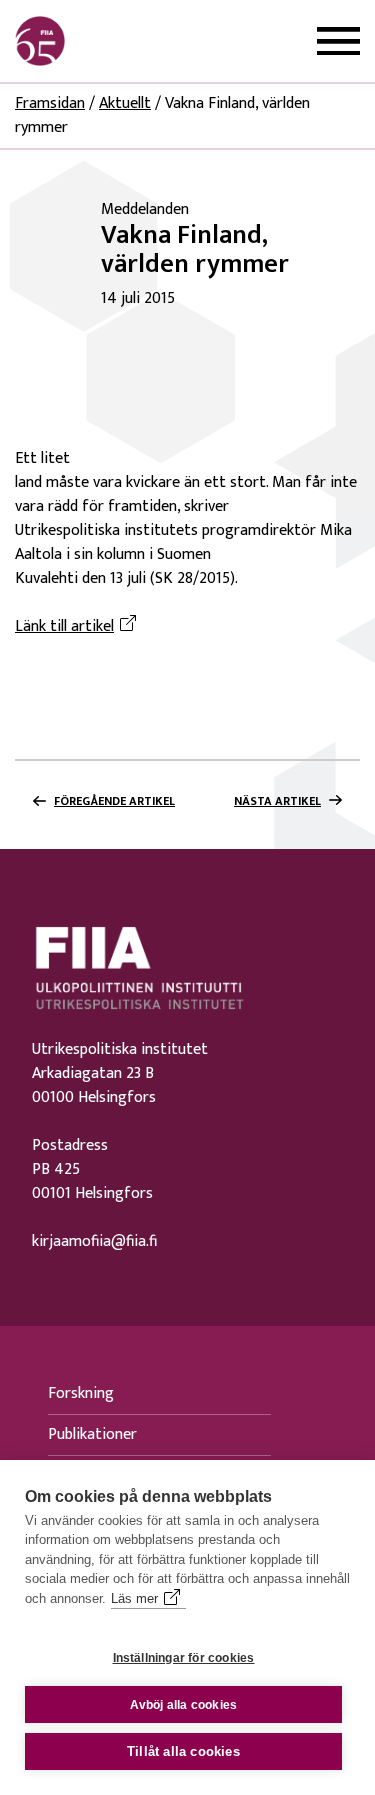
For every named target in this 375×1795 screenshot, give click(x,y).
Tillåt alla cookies (183, 1751)
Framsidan (50, 103)
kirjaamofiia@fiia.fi (94, 1242)
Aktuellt (125, 103)
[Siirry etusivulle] (111, 41)
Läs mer (134, 1598)
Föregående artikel (114, 801)
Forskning (81, 1393)
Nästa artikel (277, 801)
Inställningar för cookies (184, 1658)
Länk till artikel (78, 627)
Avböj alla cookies (184, 1705)
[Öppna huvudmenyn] (338, 41)
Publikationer (92, 1434)
